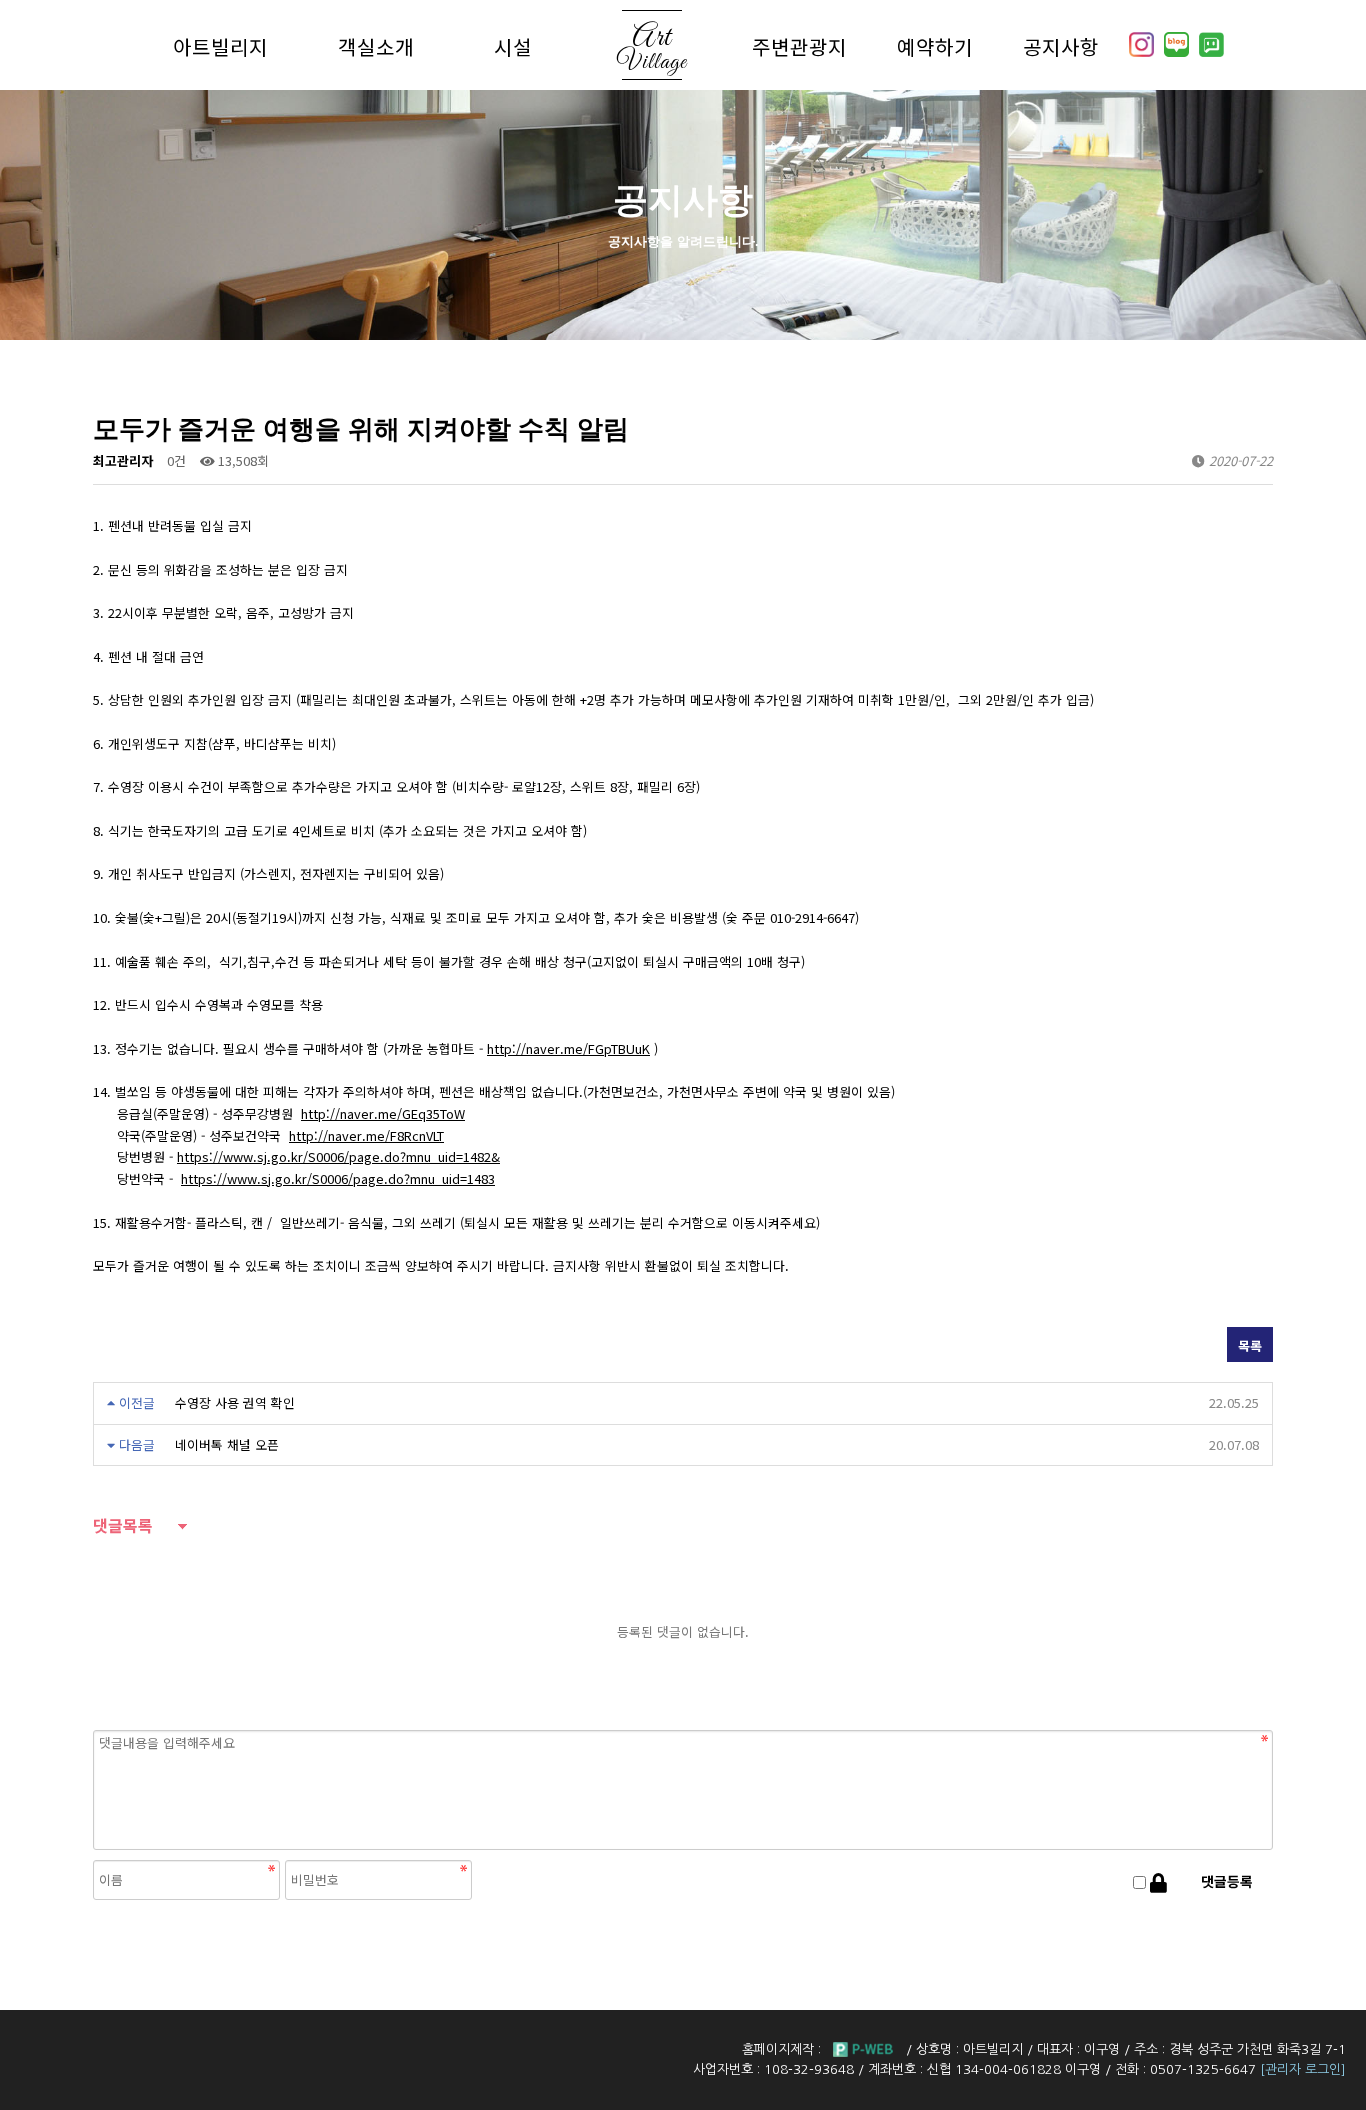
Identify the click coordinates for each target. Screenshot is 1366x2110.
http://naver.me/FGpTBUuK (568, 1048)
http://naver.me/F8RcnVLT (366, 1135)
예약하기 (935, 46)
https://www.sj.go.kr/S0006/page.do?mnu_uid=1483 (338, 1178)
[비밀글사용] (1158, 1882)
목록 (1250, 1345)
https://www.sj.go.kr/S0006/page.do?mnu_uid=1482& (338, 1156)
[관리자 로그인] (1303, 2069)
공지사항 (1061, 46)
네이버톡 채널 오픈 (227, 1444)
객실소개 (376, 46)
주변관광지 (799, 46)
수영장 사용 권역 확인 (235, 1402)
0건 (176, 460)
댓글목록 (123, 1526)
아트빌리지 (220, 46)
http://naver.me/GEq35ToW (383, 1113)
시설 (513, 46)
